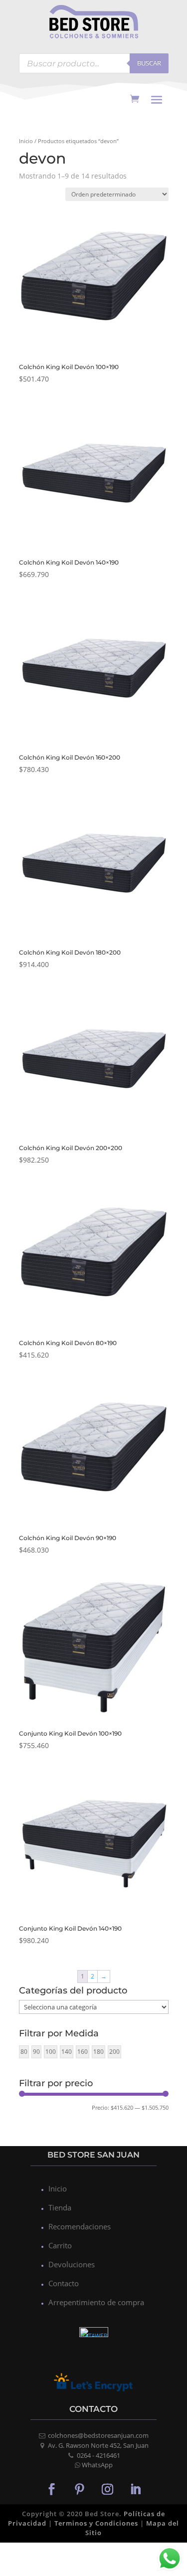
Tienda (60, 2207)
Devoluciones (72, 2264)
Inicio (26, 141)
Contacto (64, 2283)
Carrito (60, 2245)
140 (67, 2052)
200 (114, 2052)
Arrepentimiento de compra (96, 2302)
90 (36, 2052)
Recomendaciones (80, 2226)
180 (98, 2052)
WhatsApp (97, 2465)
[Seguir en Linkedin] (136, 2489)
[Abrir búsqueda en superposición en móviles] (94, 63)
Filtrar (40, 2109)
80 (24, 2052)
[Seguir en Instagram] (108, 2489)
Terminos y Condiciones (96, 2523)
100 (51, 2052)
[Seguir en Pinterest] (80, 2489)
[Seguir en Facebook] (52, 2489)
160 (83, 2052)
